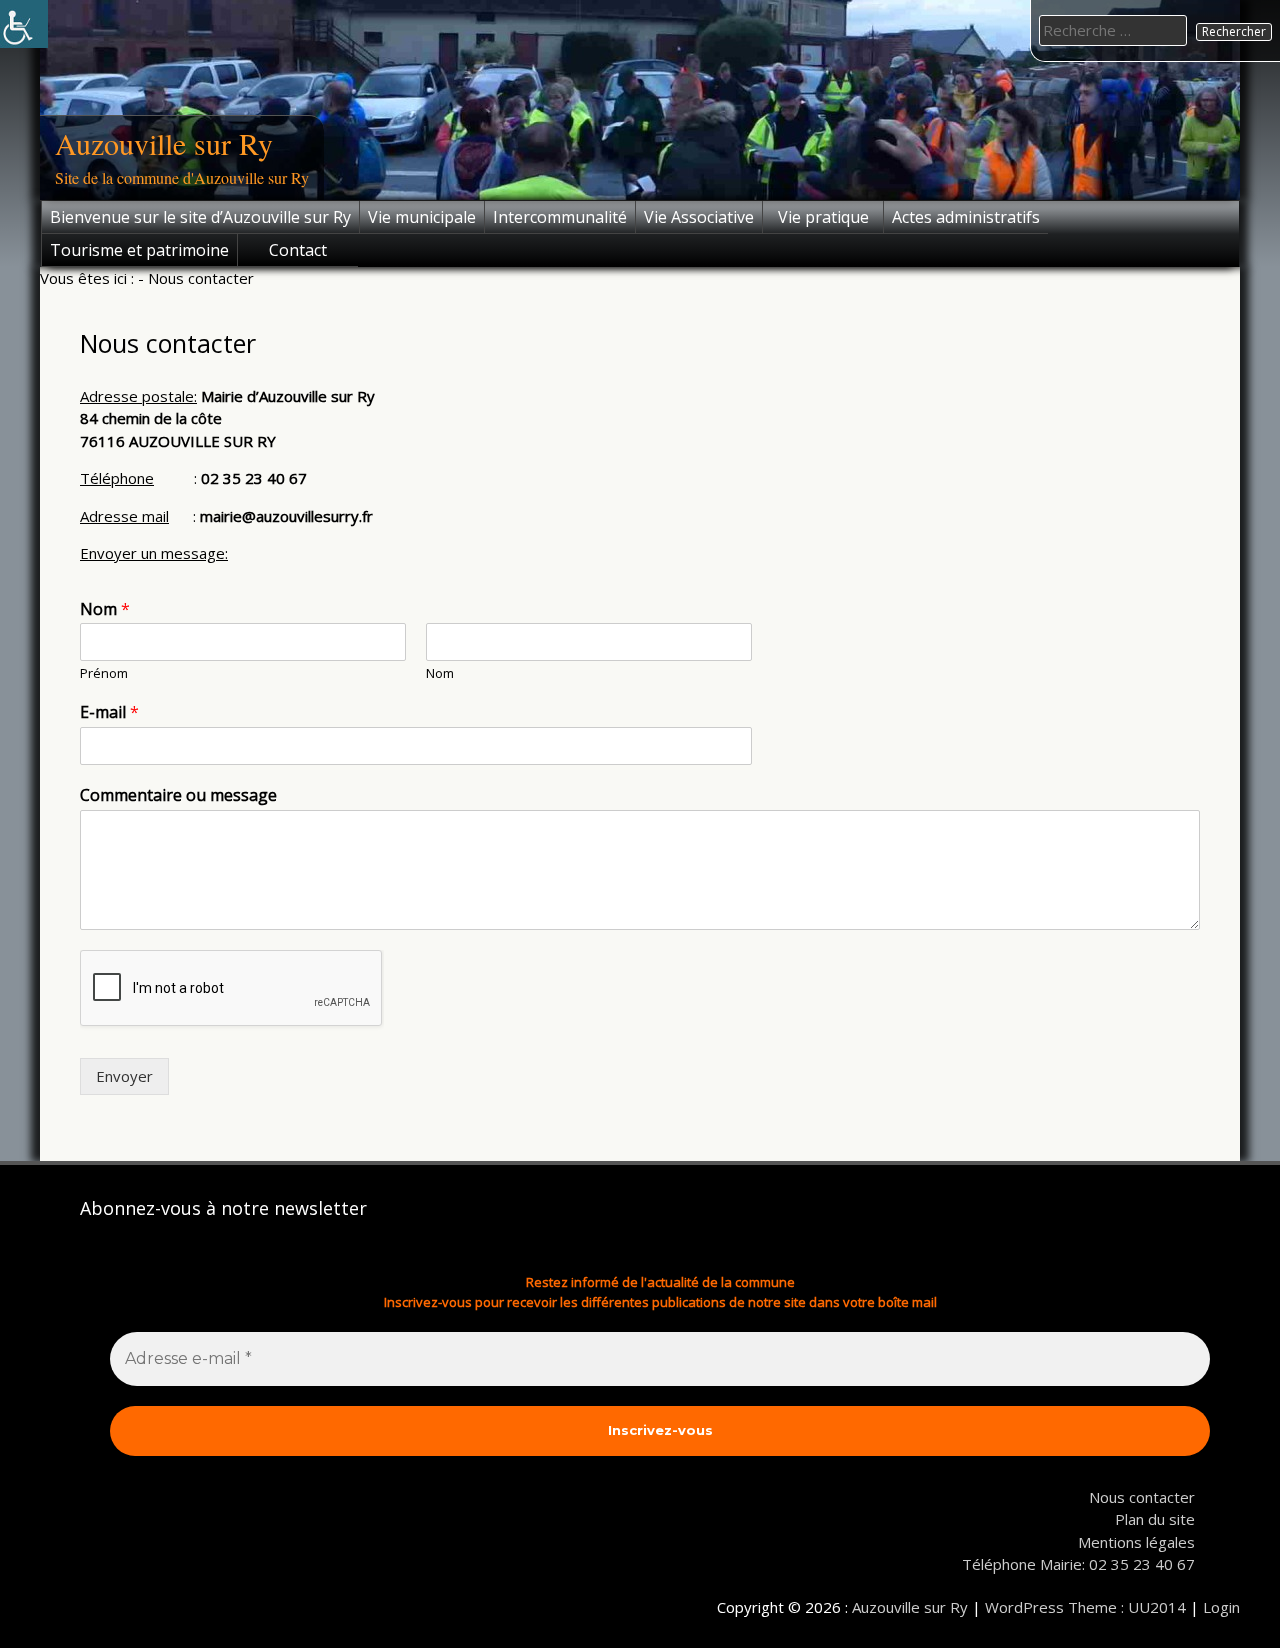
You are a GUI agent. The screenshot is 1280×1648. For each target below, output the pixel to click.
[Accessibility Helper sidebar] (24, 24)
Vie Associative (699, 217)
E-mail (109, 712)
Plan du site (1155, 1519)
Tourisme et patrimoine (139, 250)
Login (1221, 1607)
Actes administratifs (966, 217)
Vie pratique (823, 217)
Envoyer (124, 1076)
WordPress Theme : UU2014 (1085, 1607)
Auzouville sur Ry (164, 143)
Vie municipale (422, 217)
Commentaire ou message (178, 795)
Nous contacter (1142, 1497)
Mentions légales (1136, 1542)
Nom (105, 609)
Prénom (104, 673)
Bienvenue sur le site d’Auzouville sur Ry (200, 217)
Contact (298, 250)
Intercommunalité (560, 217)
